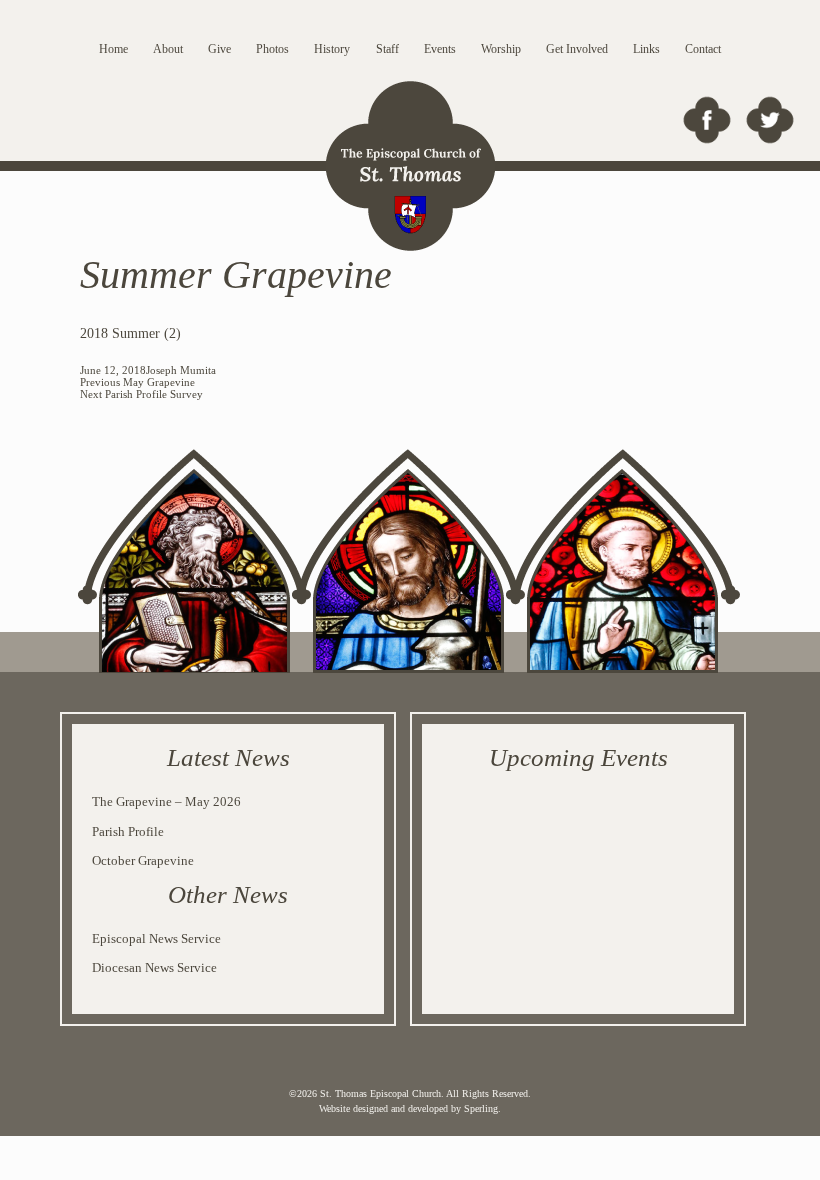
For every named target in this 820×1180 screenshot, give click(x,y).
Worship (501, 49)
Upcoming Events (578, 757)
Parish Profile (128, 831)
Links (646, 49)
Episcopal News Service (156, 938)
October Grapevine (143, 860)
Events (440, 49)
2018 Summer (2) (130, 333)
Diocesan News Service (154, 967)
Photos (272, 49)
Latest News (228, 757)
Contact (703, 49)
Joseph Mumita (181, 370)
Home (113, 49)
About (168, 49)
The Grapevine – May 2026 (166, 801)
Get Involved (577, 49)
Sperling (481, 1108)
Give (219, 49)
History (332, 49)
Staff (387, 49)
